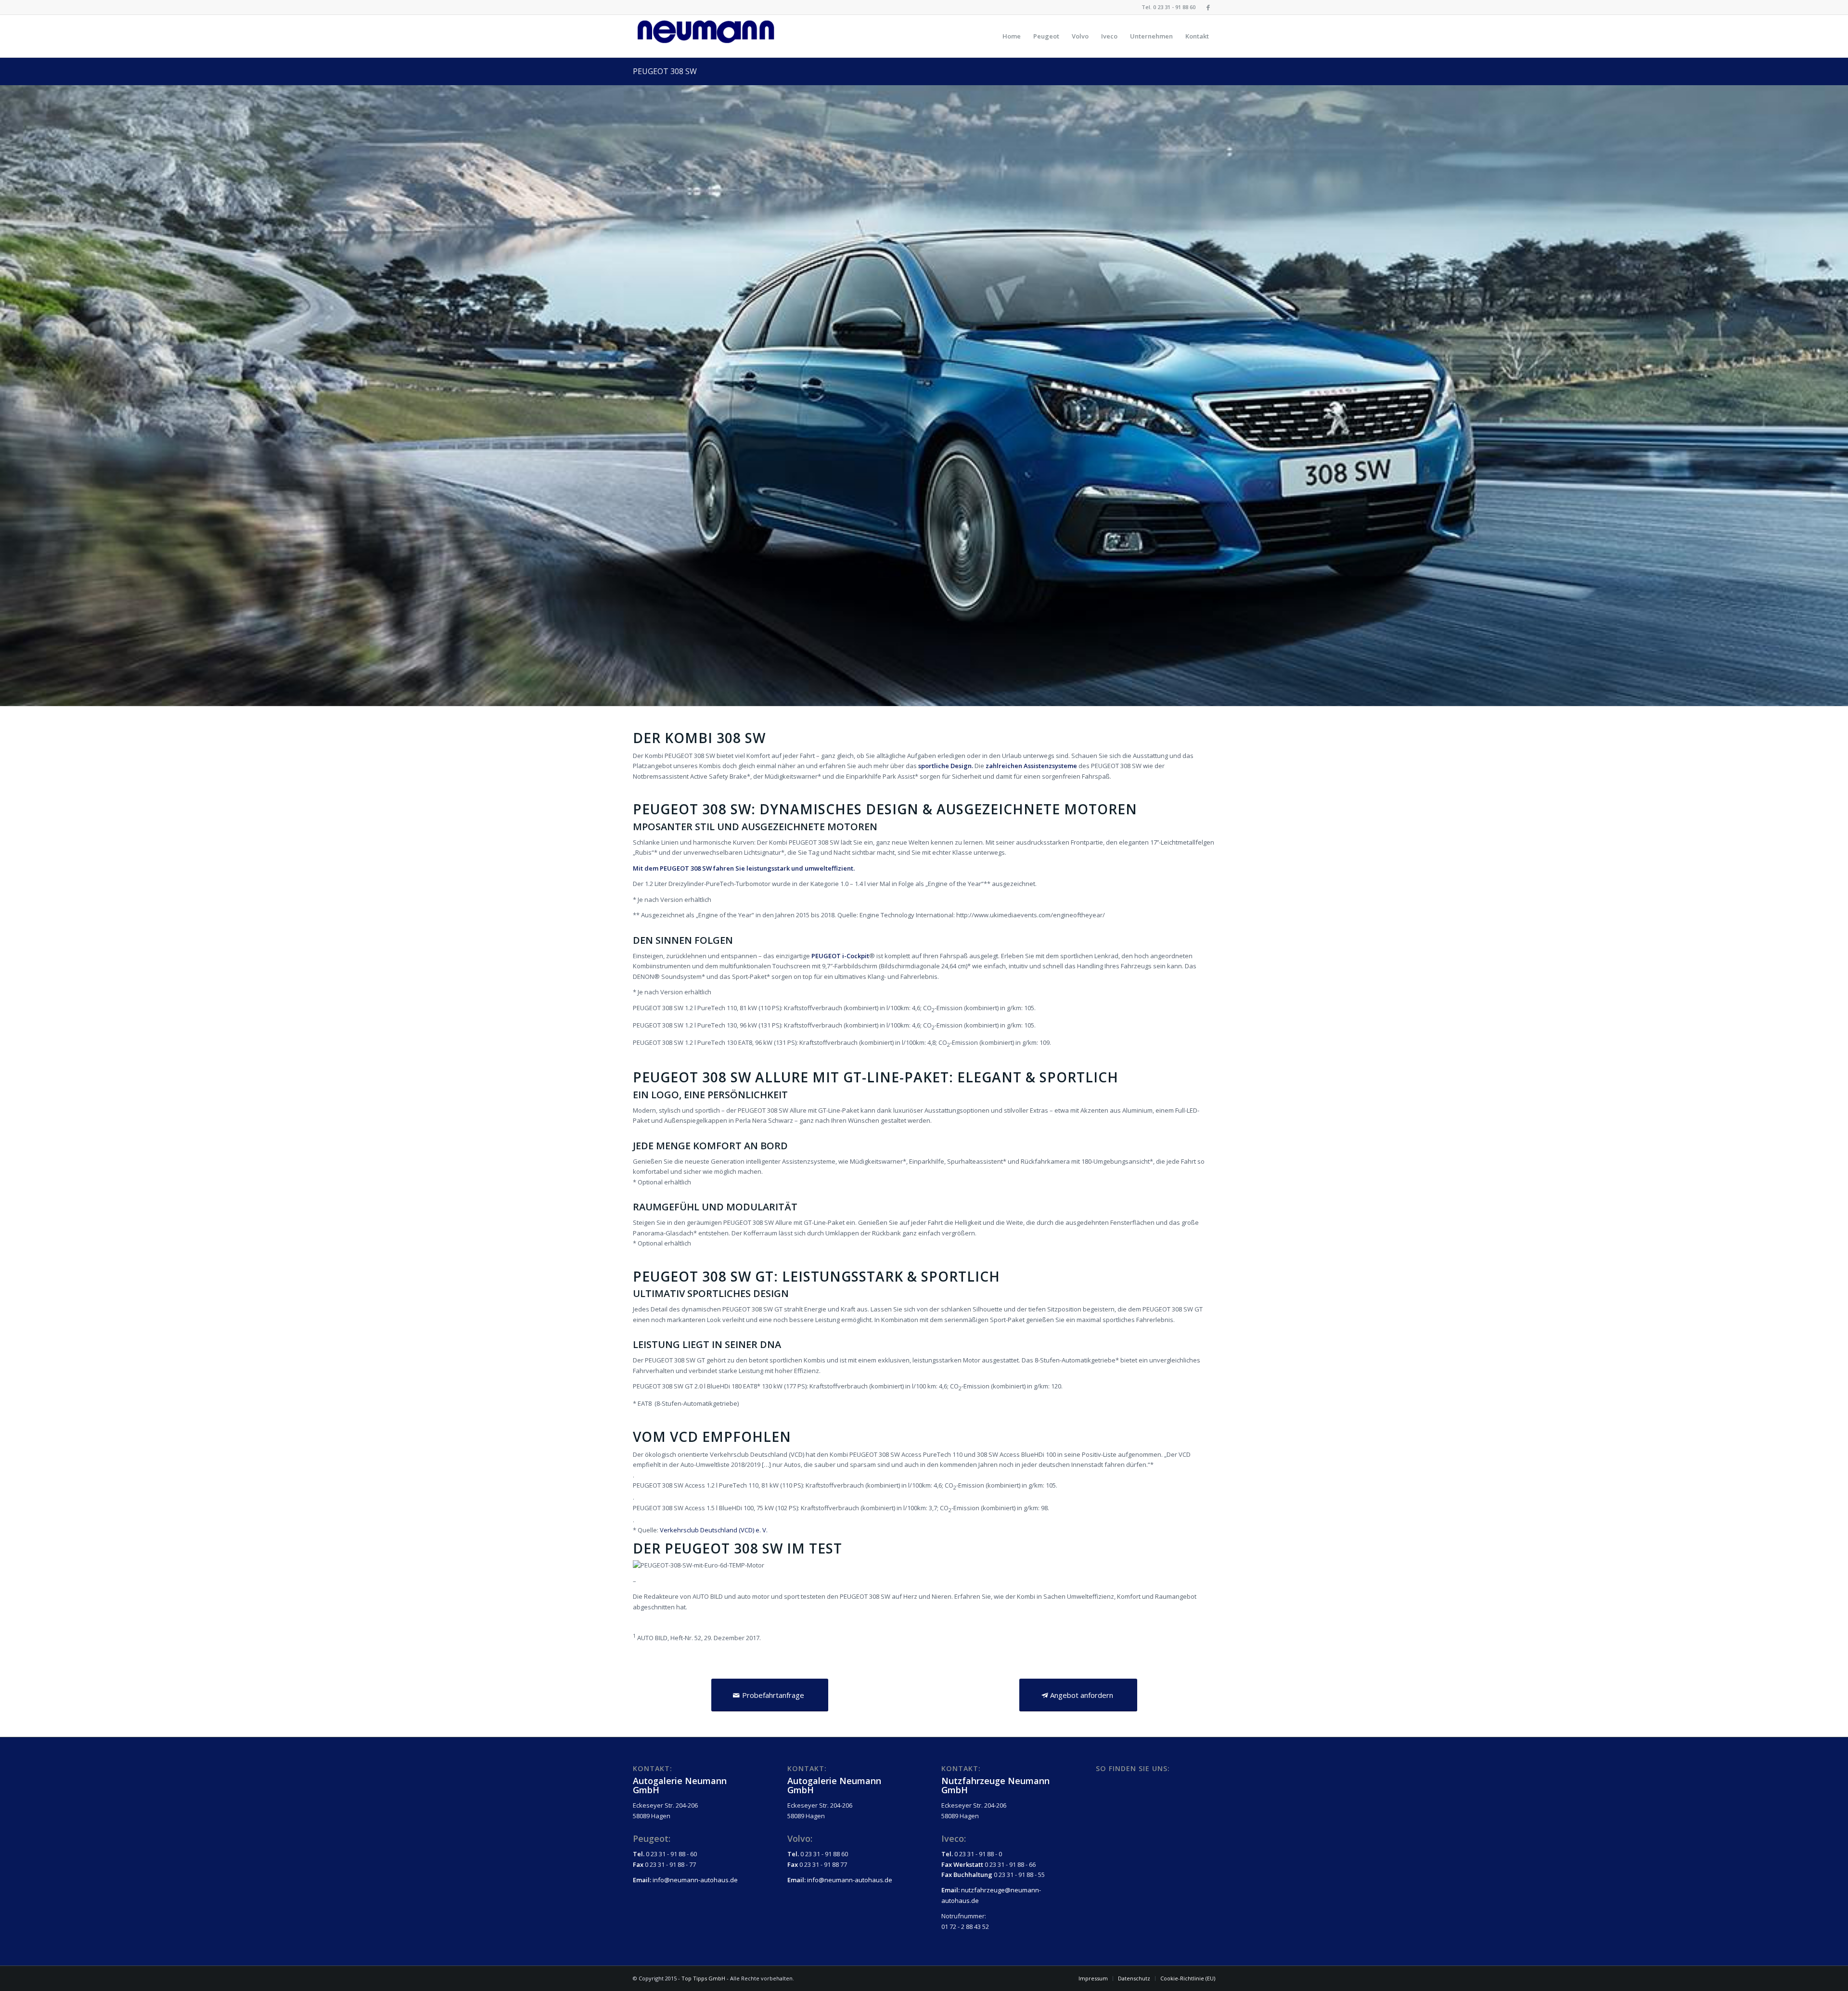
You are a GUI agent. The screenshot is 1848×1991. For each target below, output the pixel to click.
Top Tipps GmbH (703, 1978)
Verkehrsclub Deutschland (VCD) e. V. (714, 1530)
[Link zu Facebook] (1208, 7)
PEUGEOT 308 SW (665, 71)
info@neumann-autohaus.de (695, 1880)
